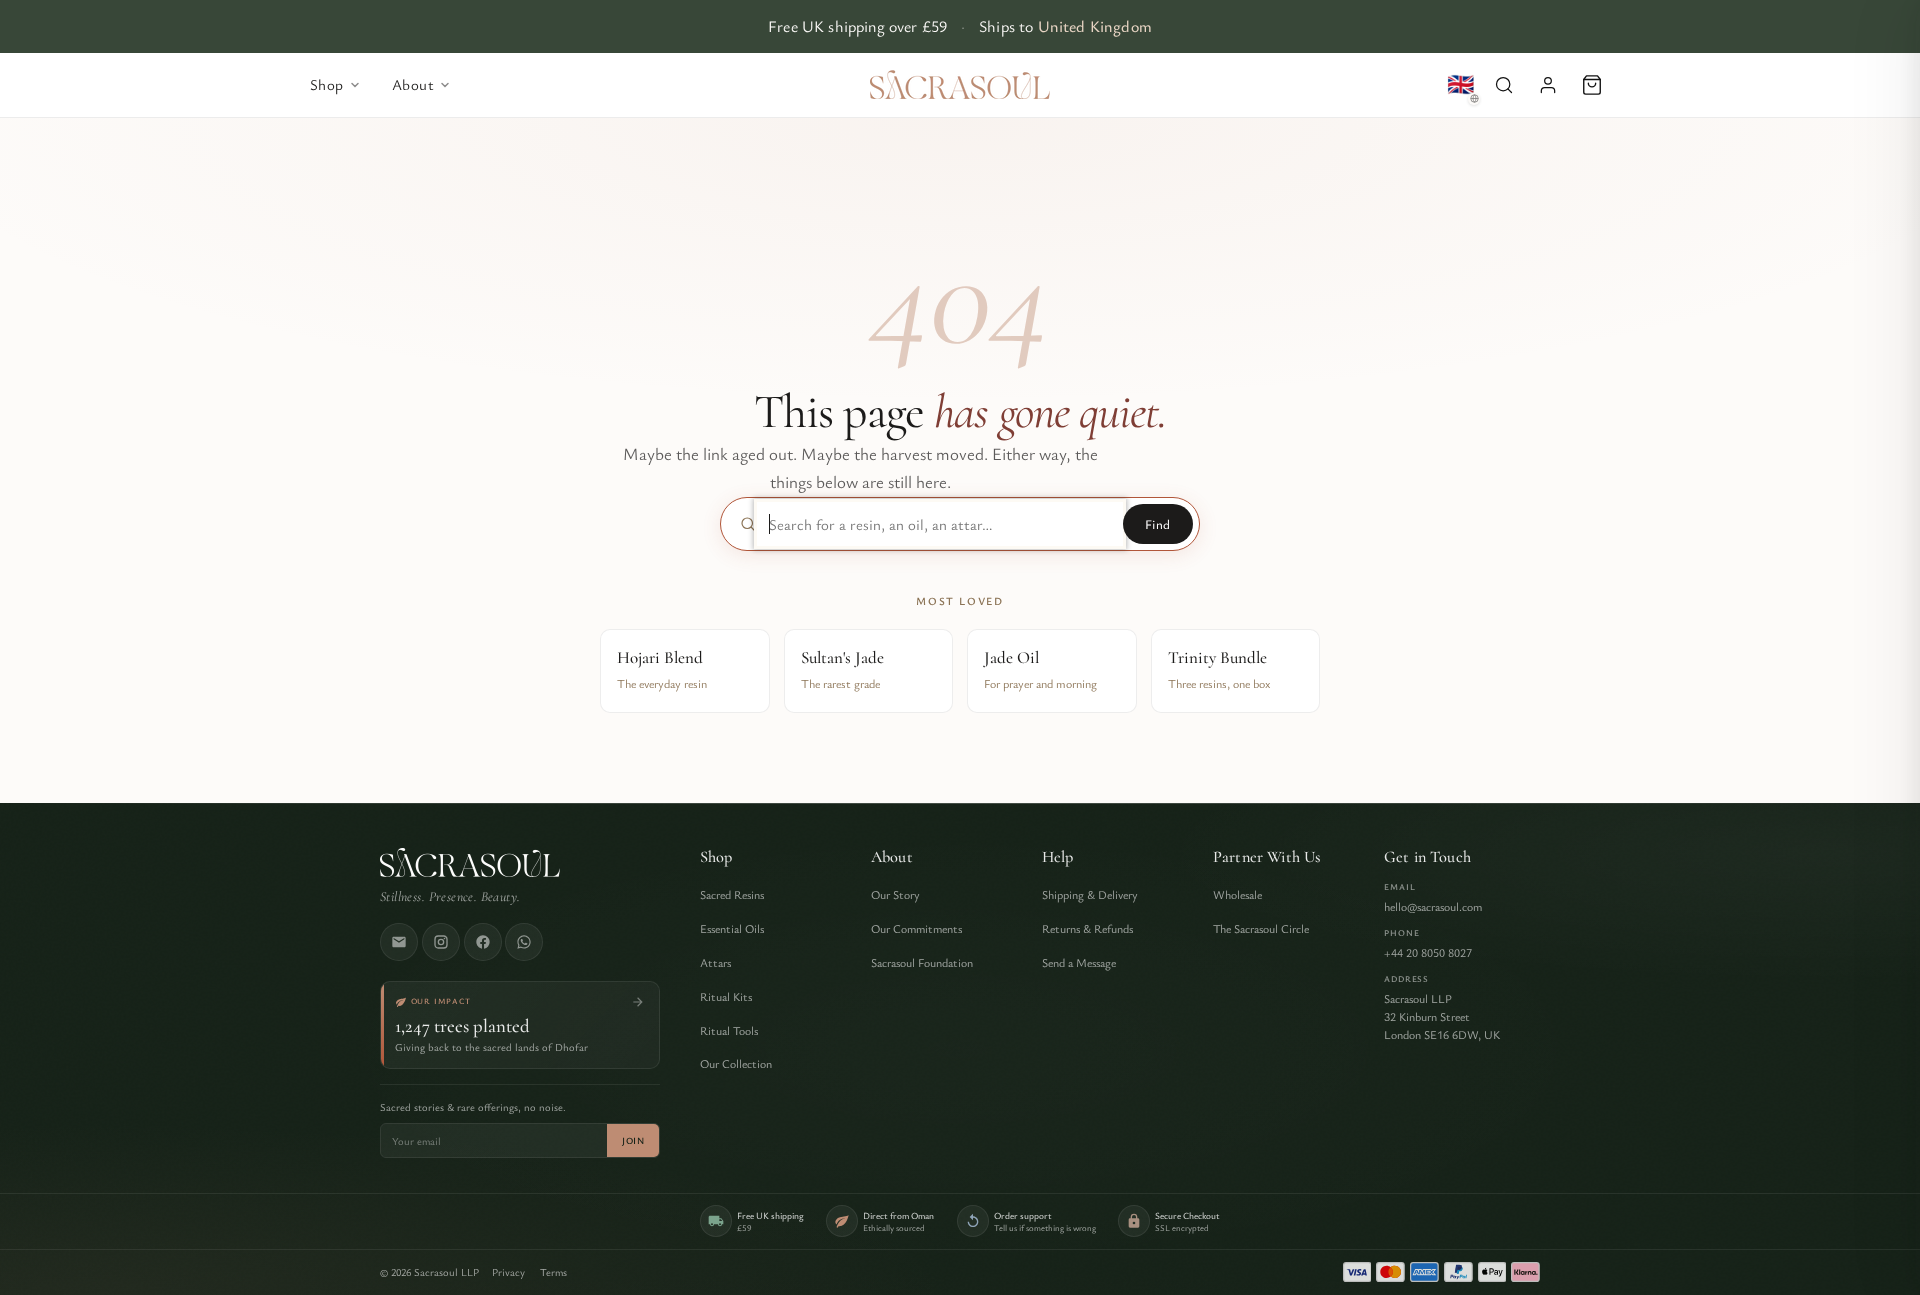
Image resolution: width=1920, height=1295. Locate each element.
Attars (715, 962)
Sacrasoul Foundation (922, 962)
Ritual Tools (729, 1030)
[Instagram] (441, 942)
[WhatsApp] (524, 942)
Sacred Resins (732, 894)
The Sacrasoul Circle (1261, 928)
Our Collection (736, 1063)
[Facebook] (483, 942)
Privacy (508, 1272)
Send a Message (1079, 962)
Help (1058, 857)
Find (1158, 524)
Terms (553, 1272)
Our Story (895, 894)
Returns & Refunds (1087, 928)
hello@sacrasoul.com (1433, 906)
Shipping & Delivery (1090, 894)
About (892, 857)
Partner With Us (1267, 857)
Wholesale (1237, 894)
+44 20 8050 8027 (1428, 952)
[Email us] (399, 942)
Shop (716, 857)
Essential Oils (732, 928)
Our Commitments (916, 928)
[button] (1504, 85)
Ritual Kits (726, 996)
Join (633, 1140)
